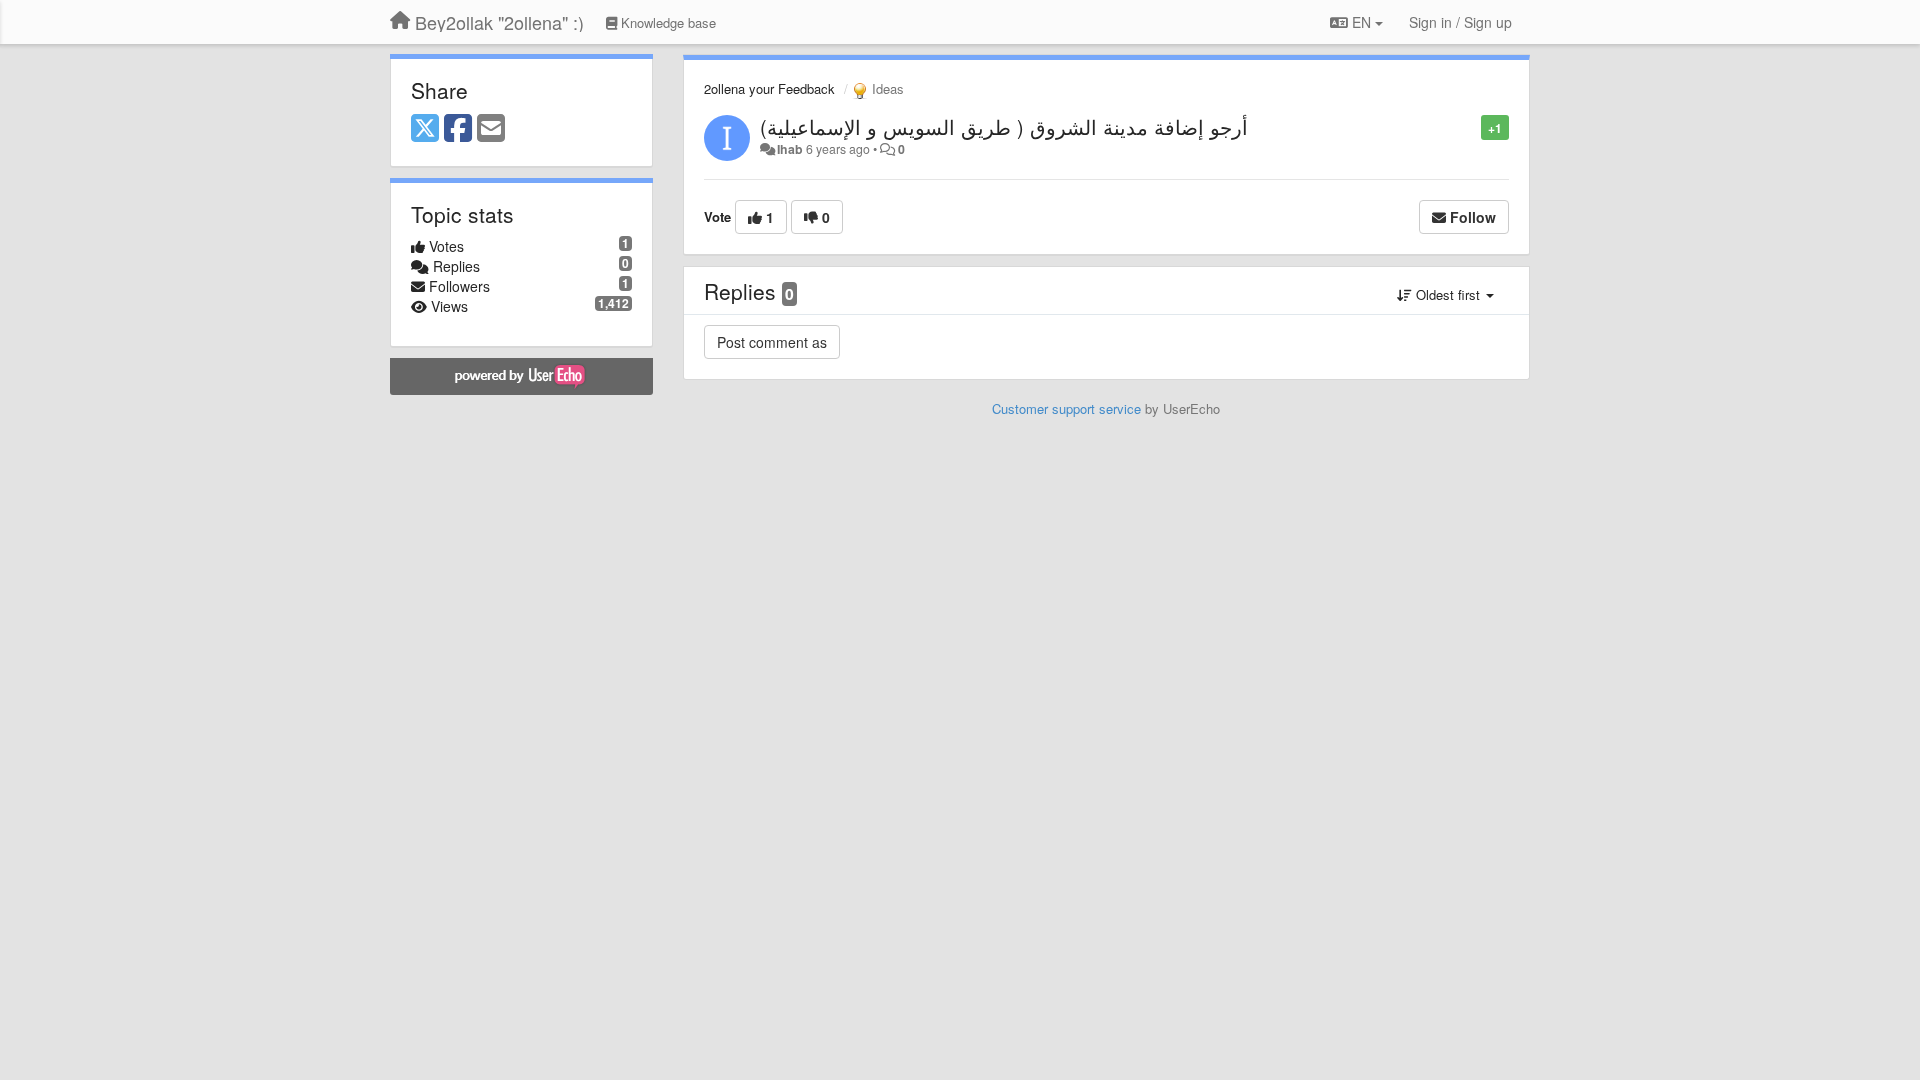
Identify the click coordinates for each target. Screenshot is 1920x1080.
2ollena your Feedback (769, 88)
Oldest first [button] (1448, 294)
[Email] (491, 129)
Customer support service (1066, 408)
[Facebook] (458, 129)
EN (1361, 22)
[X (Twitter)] (425, 129)
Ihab (790, 149)
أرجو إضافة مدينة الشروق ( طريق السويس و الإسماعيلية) (1004, 126)
